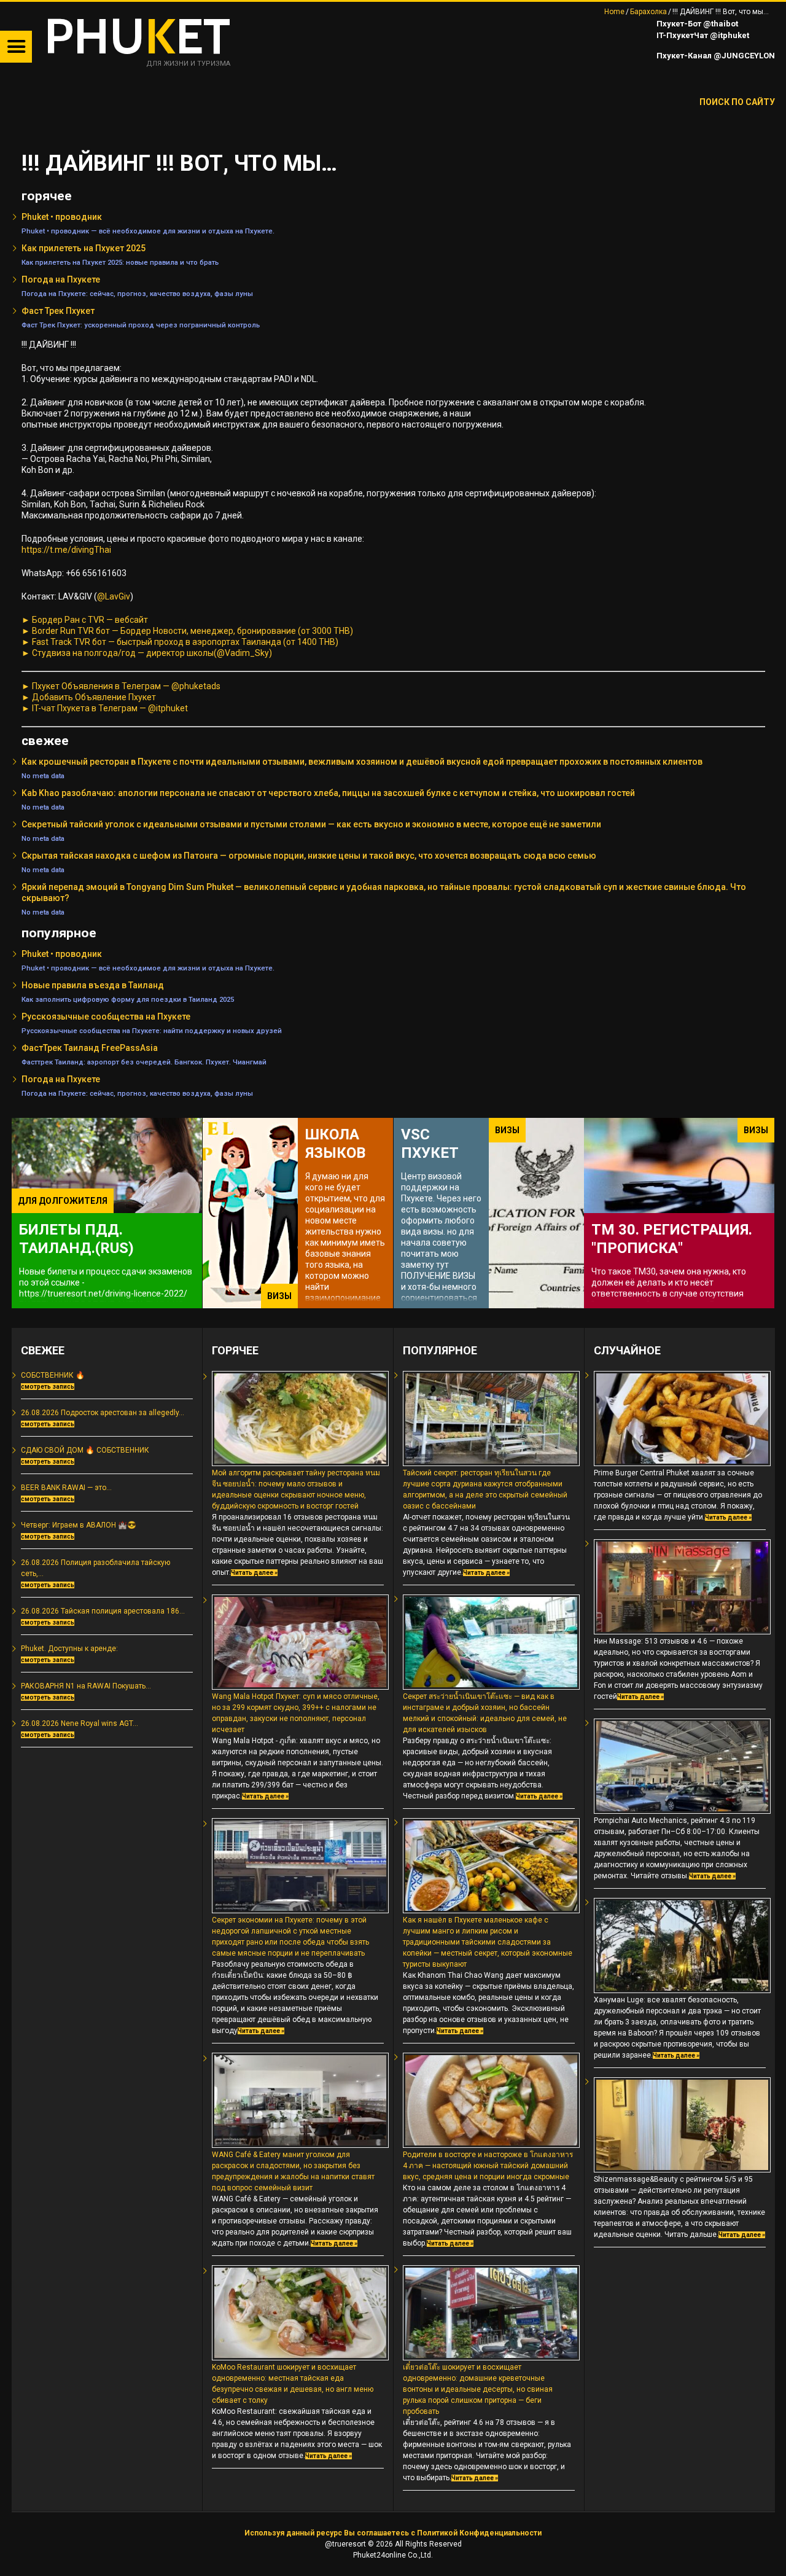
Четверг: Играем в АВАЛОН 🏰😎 (79, 1525)
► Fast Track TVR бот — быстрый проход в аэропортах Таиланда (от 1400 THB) (180, 642)
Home (614, 12)
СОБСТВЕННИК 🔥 (53, 1375)
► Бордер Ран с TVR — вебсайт (85, 620)
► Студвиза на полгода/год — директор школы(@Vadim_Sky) (147, 653)
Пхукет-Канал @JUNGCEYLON (715, 56)
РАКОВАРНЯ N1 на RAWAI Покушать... (86, 1686)
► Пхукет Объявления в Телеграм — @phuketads (121, 686)
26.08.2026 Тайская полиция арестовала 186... (103, 1611)
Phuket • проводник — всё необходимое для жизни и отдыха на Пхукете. (148, 231)
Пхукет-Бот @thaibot (696, 24)
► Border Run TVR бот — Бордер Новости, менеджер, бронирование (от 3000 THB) (187, 631)
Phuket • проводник (62, 217)
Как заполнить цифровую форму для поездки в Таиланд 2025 (128, 999)
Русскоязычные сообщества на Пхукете (106, 1017)
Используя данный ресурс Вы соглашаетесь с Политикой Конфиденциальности (393, 2533)
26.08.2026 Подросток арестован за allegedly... (103, 1413)
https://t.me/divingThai (66, 550)
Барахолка (648, 12)
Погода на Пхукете (61, 279)
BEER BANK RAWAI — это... (66, 1488)
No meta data (43, 776)
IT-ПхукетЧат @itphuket (702, 35)
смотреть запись (48, 1387)
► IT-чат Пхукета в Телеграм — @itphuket (105, 708)
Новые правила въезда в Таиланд (93, 985)
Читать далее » (254, 1573)
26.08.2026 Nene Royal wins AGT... (80, 1723)
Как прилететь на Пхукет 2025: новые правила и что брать (120, 262)
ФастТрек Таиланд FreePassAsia (90, 1048)
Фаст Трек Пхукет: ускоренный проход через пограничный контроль (141, 325)
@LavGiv (114, 596)
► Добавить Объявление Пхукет (89, 697)
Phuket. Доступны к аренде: (69, 1649)
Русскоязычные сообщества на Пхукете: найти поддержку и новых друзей (152, 1031)
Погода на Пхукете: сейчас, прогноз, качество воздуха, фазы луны (137, 294)
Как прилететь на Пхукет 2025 (84, 248)
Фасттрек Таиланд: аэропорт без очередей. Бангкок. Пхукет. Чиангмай (144, 1062)
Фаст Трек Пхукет (58, 311)
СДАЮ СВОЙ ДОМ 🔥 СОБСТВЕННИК (85, 1450)
